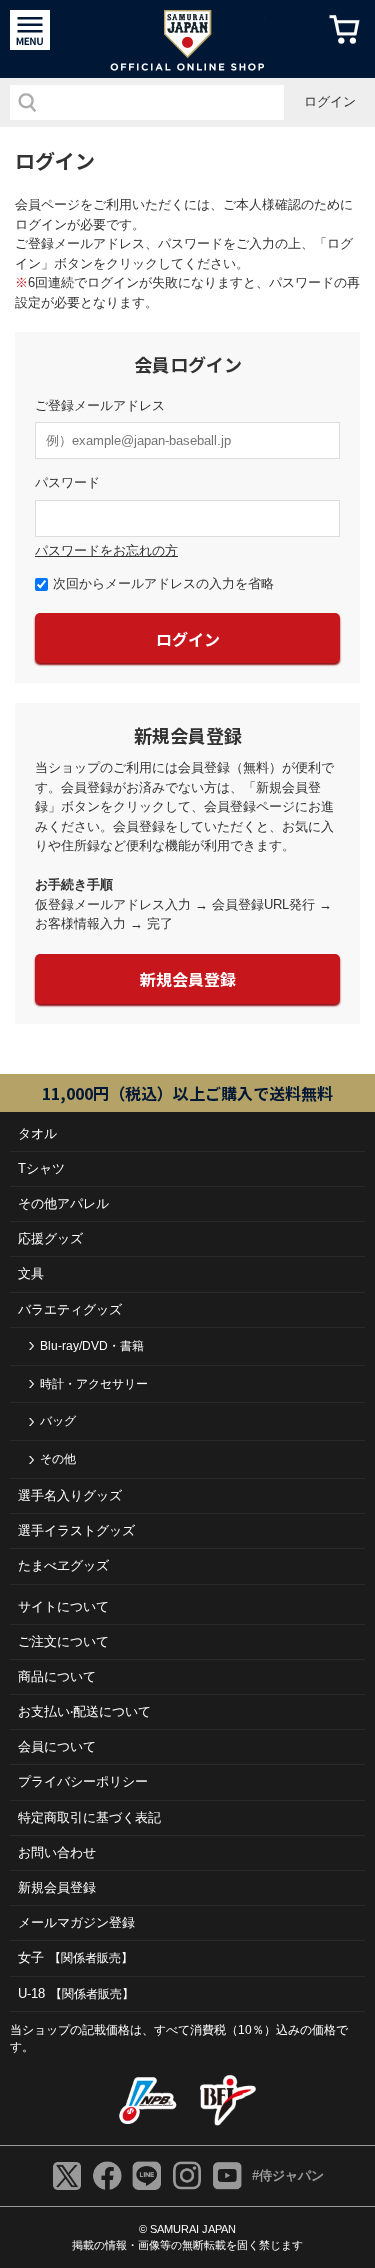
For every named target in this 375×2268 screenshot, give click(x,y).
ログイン (330, 101)
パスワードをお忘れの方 (106, 550)
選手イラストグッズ (76, 1530)
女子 (75, 1957)
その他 (58, 1459)
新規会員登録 (188, 979)
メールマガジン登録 (76, 1922)
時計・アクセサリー (94, 1384)
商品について (57, 1676)
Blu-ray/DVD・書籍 (92, 1346)
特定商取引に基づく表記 (89, 1817)
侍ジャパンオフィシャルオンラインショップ (187, 39)
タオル (37, 1133)
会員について (57, 1746)
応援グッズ (50, 1238)
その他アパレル (63, 1203)
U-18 (76, 1993)
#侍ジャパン (288, 2175)
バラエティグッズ (70, 1309)
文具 (31, 1273)
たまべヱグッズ (63, 1565)
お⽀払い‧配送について (84, 1711)
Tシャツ (41, 1168)
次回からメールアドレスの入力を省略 (163, 583)
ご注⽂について (63, 1641)
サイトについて (63, 1606)
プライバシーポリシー (83, 1781)
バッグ (58, 1421)
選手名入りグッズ (70, 1495)
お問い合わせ (57, 1852)
